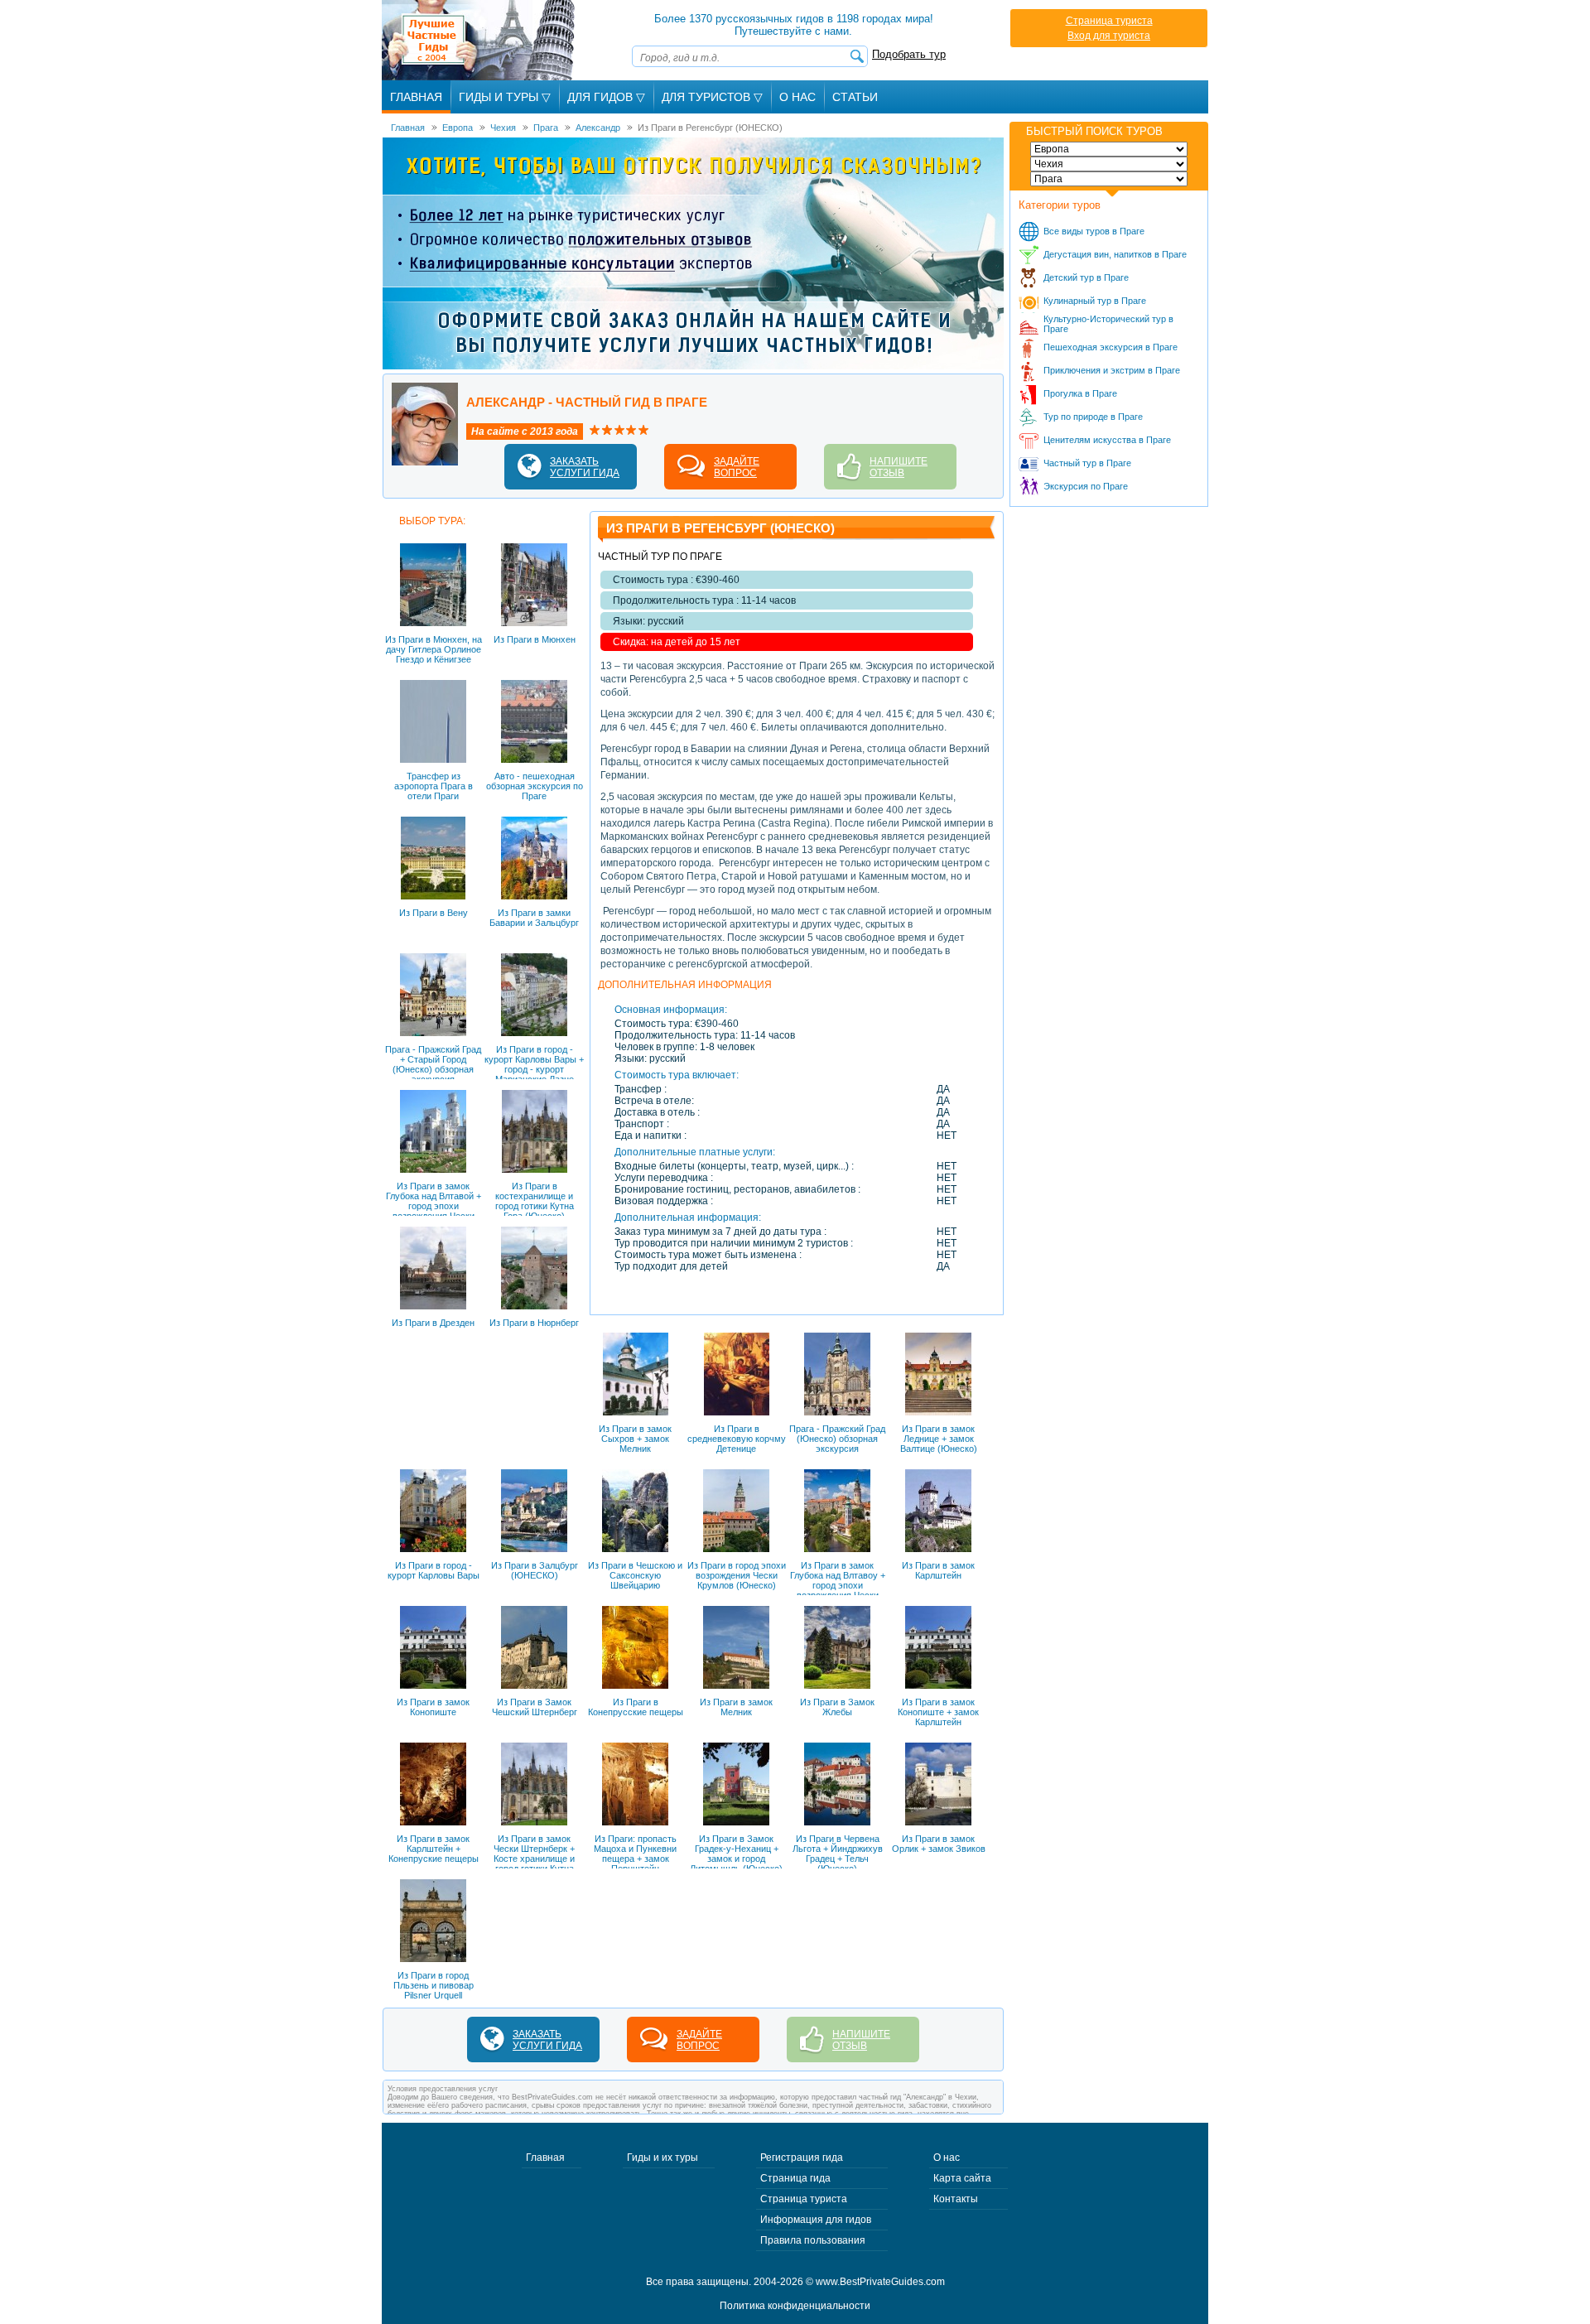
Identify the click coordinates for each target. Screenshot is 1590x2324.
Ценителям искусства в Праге (1107, 440)
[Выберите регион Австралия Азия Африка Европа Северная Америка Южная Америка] (1109, 149)
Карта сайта (962, 2178)
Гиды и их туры (662, 2158)
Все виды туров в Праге (1094, 231)
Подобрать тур (909, 54)
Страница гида (795, 2178)
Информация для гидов (816, 2220)
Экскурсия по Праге (1086, 486)
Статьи (855, 97)
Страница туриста (1109, 21)
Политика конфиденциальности (795, 2306)
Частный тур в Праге (1087, 463)
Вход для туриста (1109, 36)
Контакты (956, 2199)
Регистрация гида (802, 2158)
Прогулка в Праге (1080, 393)
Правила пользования (813, 2240)
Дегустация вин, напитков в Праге (1115, 254)
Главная (416, 97)
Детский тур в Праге (1086, 277)
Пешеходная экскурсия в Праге (1111, 347)
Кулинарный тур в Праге (1095, 301)
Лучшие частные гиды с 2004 (480, 40)
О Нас (797, 97)
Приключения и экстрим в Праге (1112, 370)
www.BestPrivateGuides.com (880, 2282)
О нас (947, 2158)
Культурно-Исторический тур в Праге (1108, 324)
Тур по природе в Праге (1093, 417)
